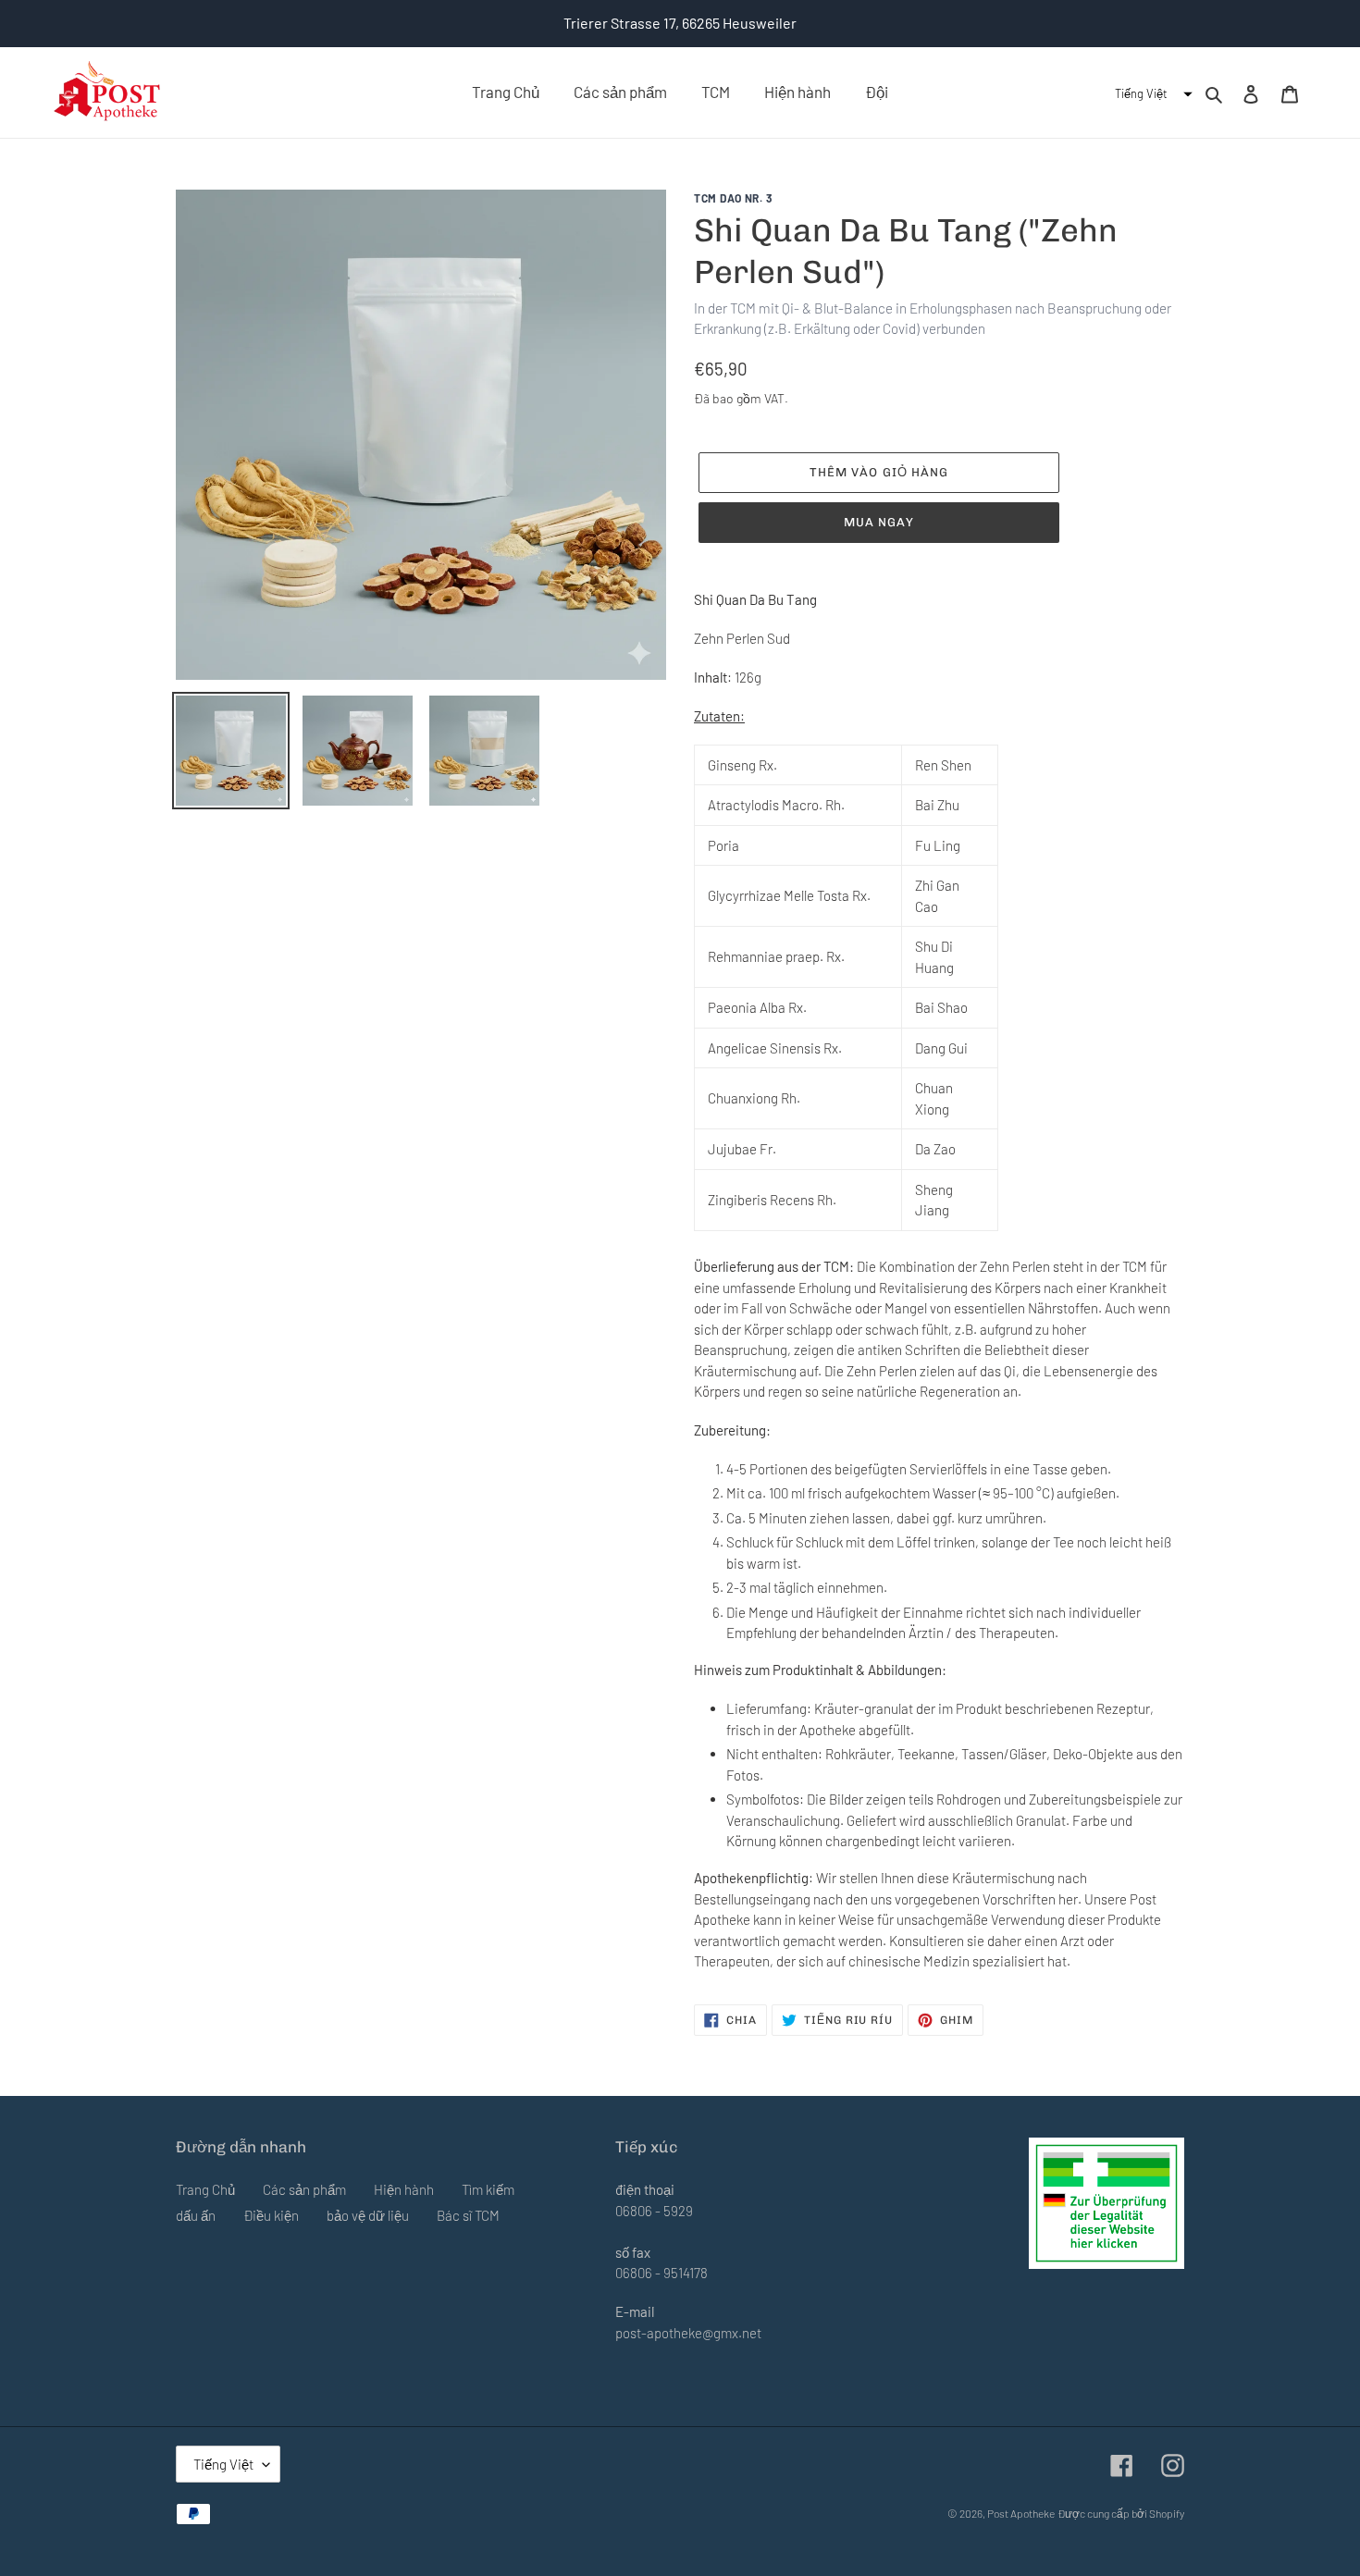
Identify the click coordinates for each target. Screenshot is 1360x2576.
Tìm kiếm (488, 2189)
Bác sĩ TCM (468, 2215)
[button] (1151, 94)
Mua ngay (879, 522)
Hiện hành (404, 2189)
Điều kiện (271, 2215)
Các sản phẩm (304, 2189)
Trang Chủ (205, 2189)
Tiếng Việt (223, 2464)
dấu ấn (196, 2215)
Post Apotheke (1021, 2513)
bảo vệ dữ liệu (368, 2215)
